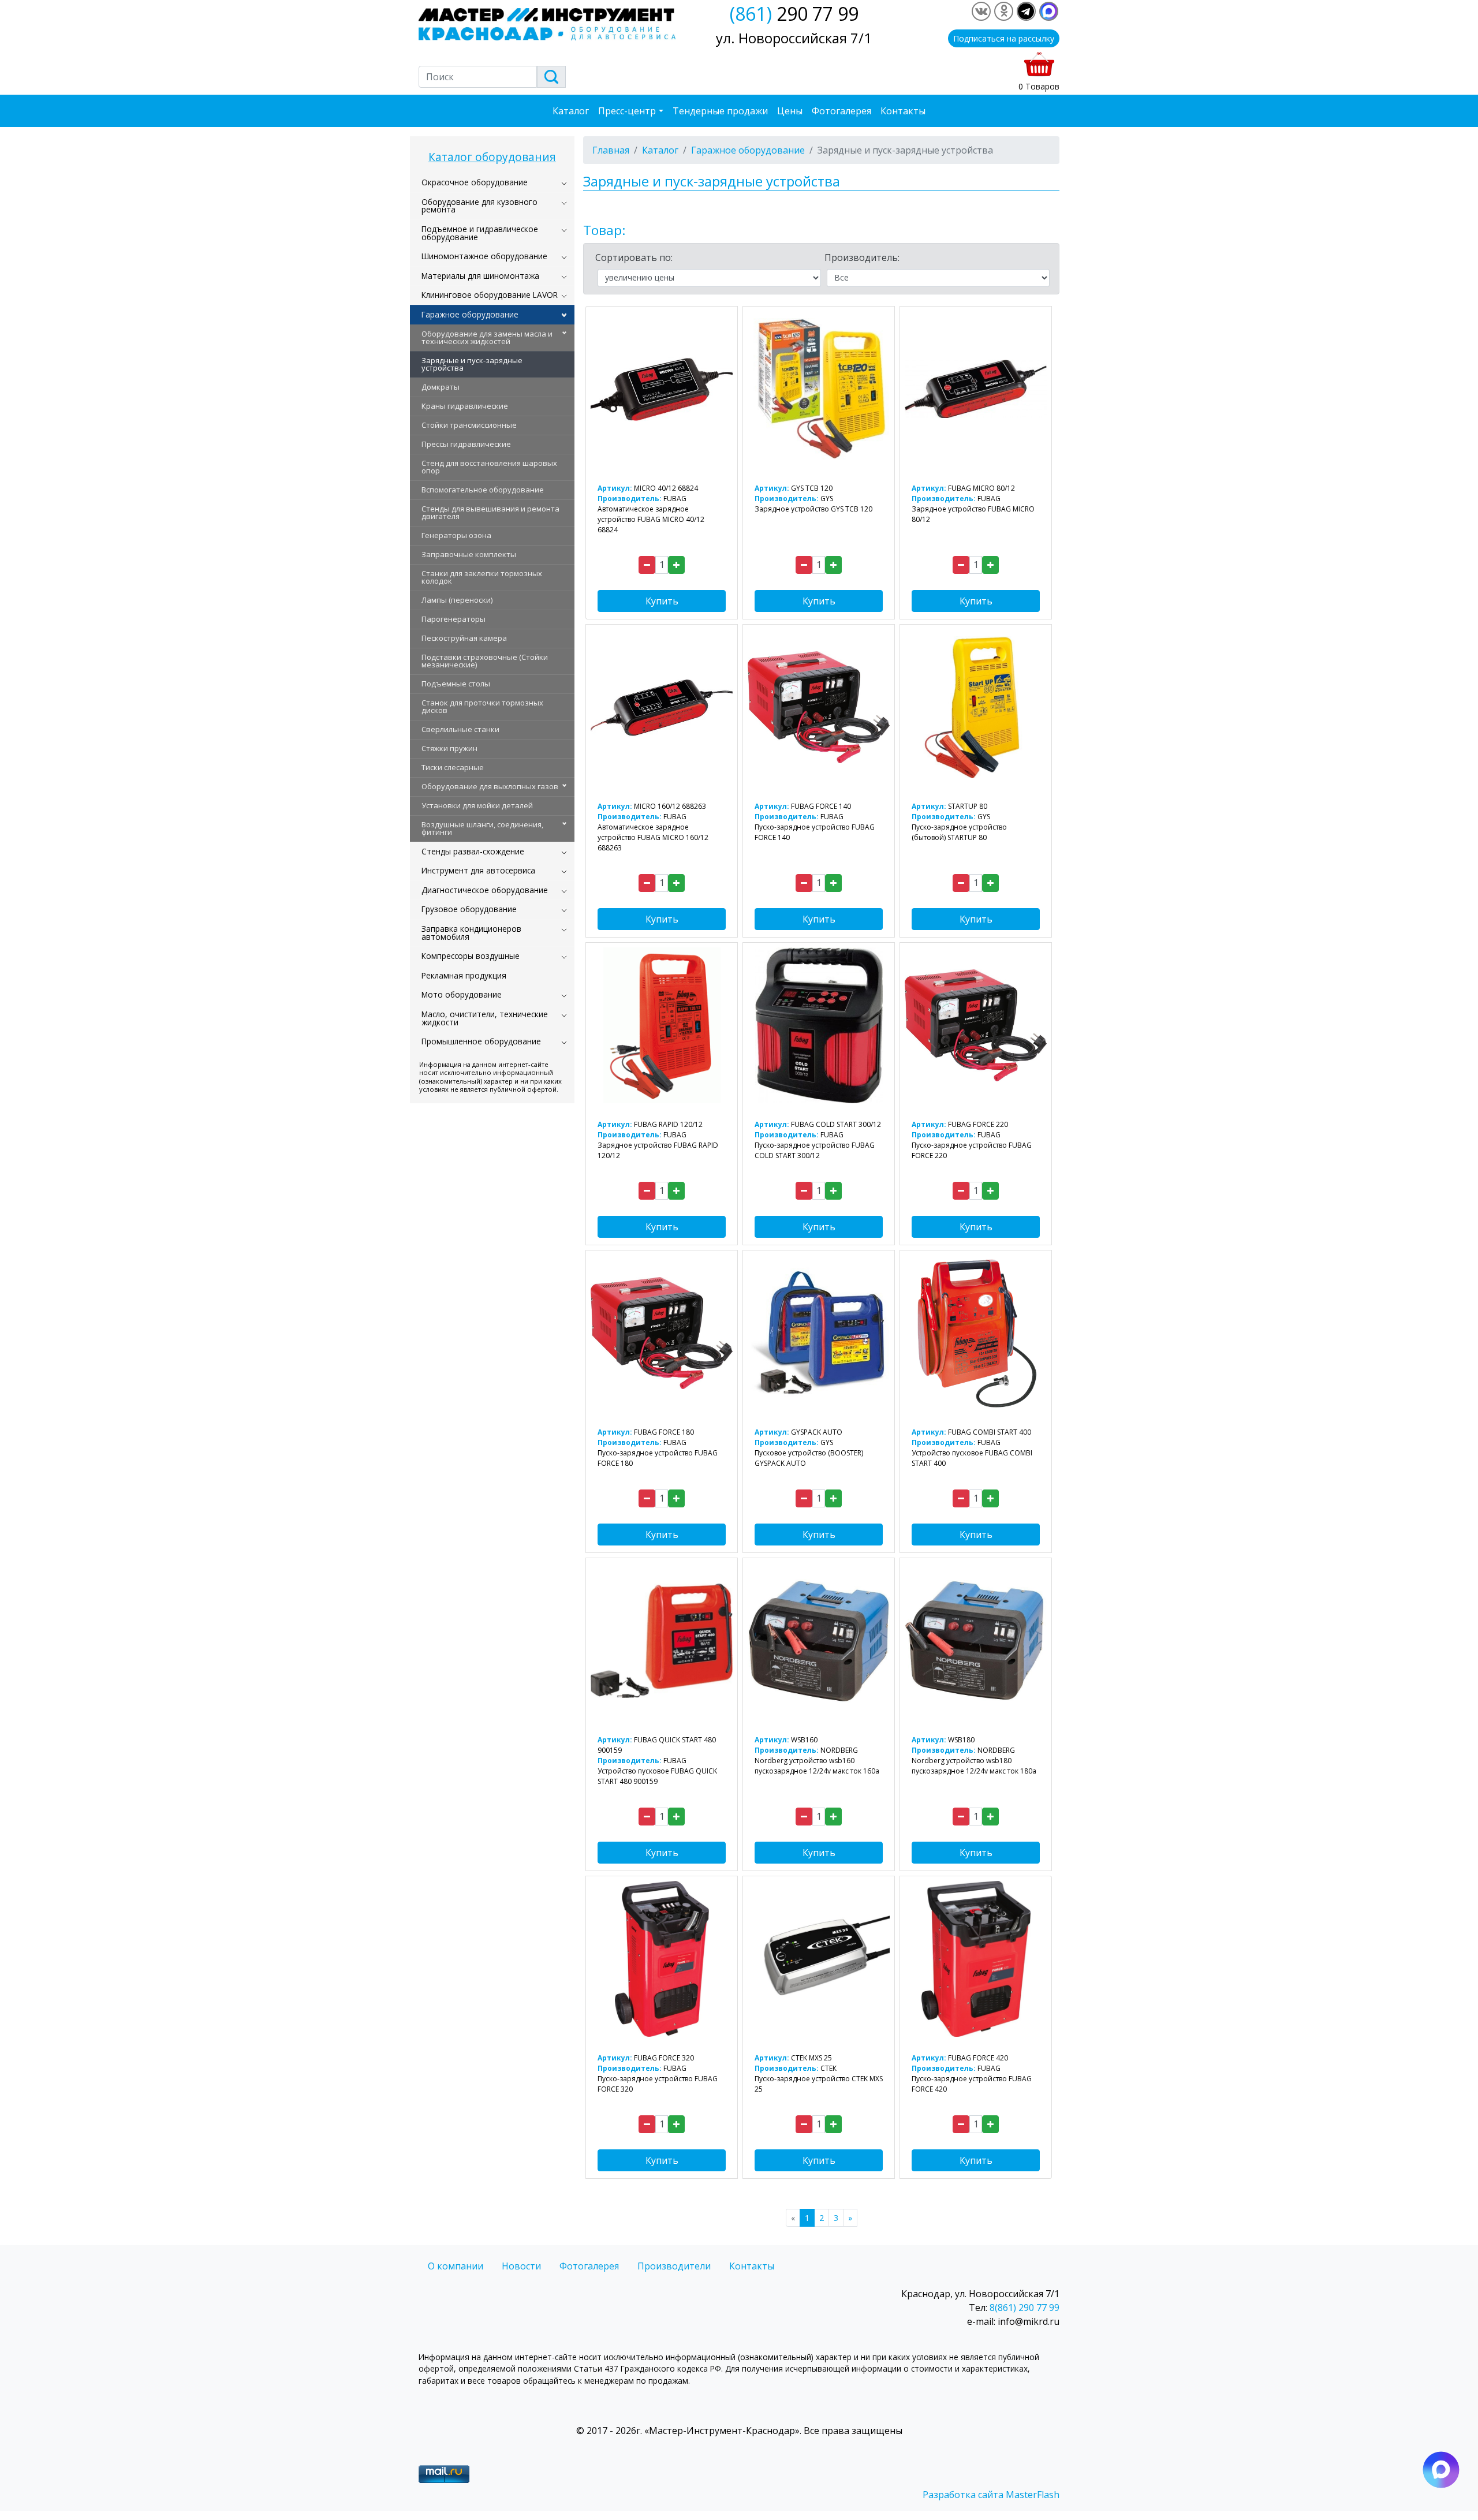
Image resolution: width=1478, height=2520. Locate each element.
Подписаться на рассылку (1004, 38)
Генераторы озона (456, 535)
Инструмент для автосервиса (478, 870)
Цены (790, 111)
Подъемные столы (456, 684)
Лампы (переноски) (457, 600)
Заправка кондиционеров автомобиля (471, 933)
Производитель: (862, 257)
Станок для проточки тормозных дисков (482, 706)
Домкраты (441, 387)
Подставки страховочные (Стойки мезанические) (485, 661)
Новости (521, 2266)
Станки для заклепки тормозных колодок (482, 577)
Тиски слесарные (453, 767)
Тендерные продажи (720, 111)
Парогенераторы (454, 619)
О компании (456, 2266)
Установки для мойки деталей (477, 805)
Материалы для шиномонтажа (480, 276)
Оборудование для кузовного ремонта (479, 206)
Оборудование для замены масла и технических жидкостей (487, 337)
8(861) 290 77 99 (1024, 2308)
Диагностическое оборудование (485, 890)
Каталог (571, 111)
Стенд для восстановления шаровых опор (489, 467)
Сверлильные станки (460, 729)
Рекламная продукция (464, 975)
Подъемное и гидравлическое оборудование (480, 233)
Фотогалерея (841, 111)
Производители (674, 2266)
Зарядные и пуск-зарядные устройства (472, 364)
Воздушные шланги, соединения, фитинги (482, 828)
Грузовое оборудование (469, 909)
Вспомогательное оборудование (483, 490)
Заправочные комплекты (469, 554)
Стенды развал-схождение (473, 851)
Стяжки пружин (449, 748)
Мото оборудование (462, 994)
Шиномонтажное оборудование (484, 256)
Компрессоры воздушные (471, 956)
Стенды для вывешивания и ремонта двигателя (490, 512)
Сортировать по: (634, 257)
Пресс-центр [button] (627, 111)
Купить (662, 601)
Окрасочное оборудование (475, 182)
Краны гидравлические (465, 406)
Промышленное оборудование (481, 1041)
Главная (611, 150)
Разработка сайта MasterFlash (991, 2495)
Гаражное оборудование (470, 314)
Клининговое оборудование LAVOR (490, 295)
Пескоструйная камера (464, 638)
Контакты (903, 111)
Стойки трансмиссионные (469, 425)
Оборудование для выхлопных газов (490, 786)
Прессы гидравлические (466, 444)
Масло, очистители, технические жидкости (485, 1018)
